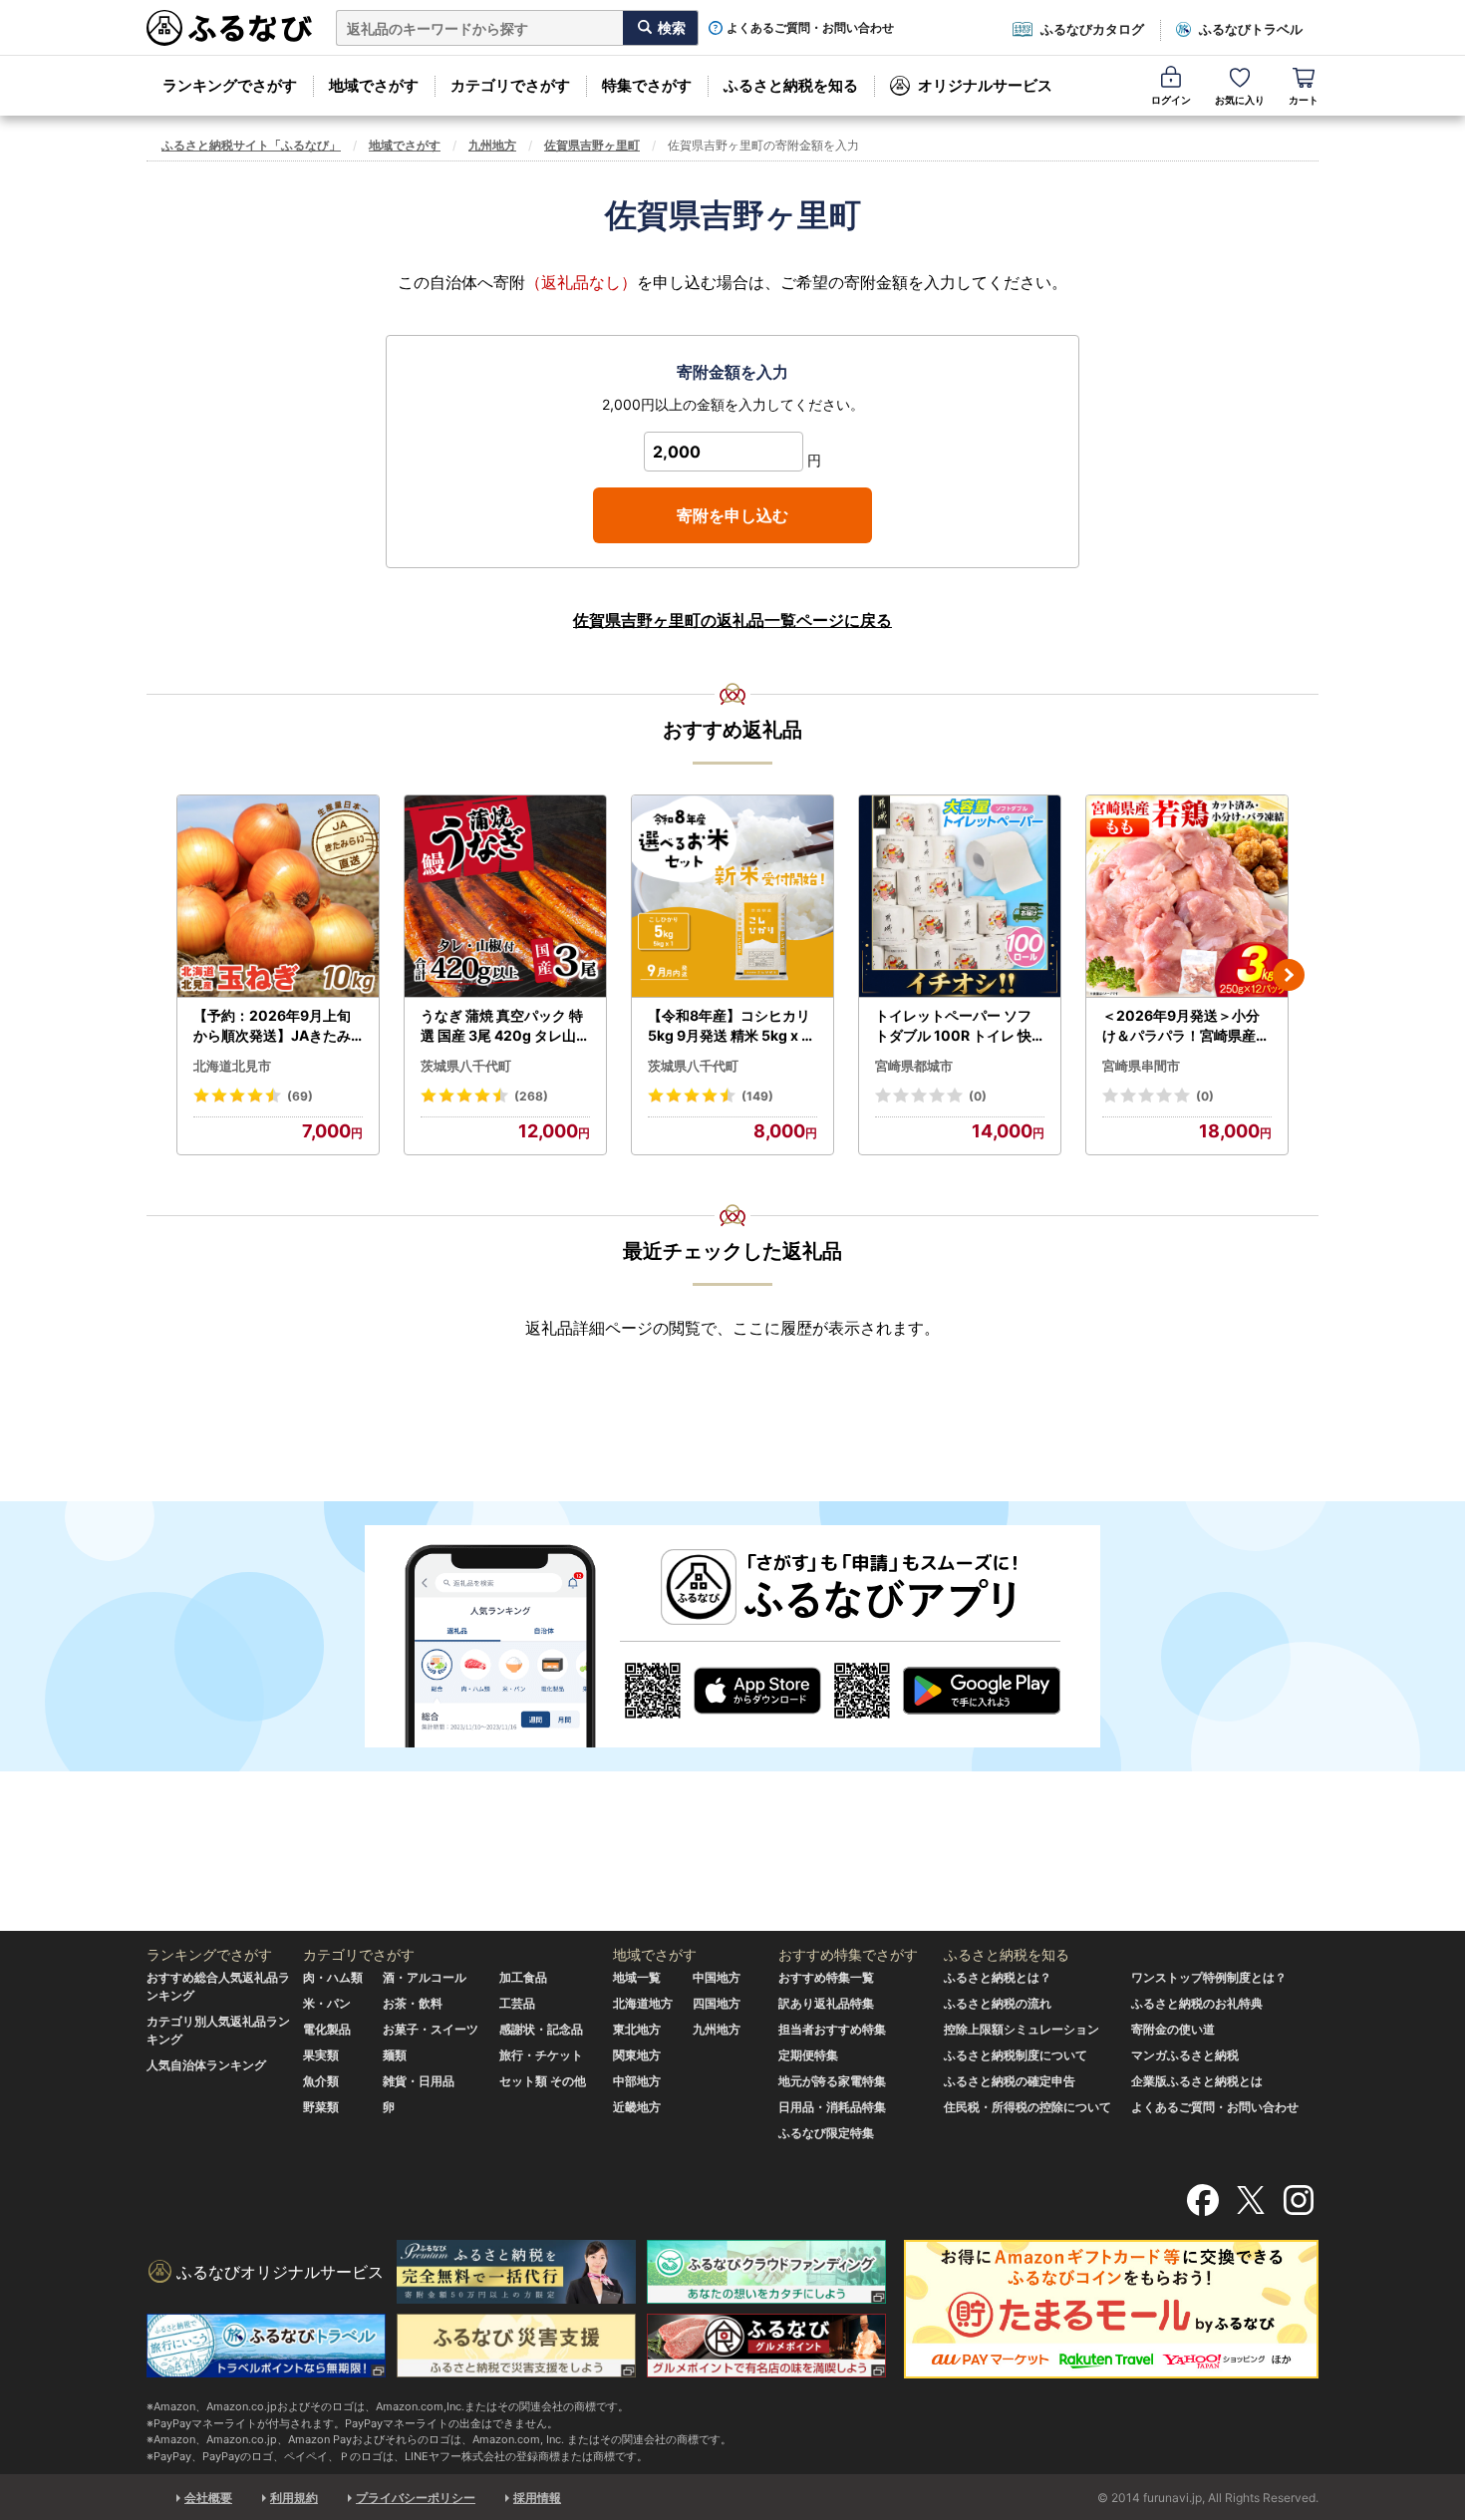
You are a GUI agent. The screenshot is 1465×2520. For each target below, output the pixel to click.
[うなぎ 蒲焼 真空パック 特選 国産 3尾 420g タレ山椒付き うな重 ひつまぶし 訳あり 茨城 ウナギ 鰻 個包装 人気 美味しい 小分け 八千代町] (505, 897)
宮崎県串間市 (1141, 1066)
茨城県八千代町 (466, 1066)
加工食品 (523, 1977)
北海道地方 (643, 2003)
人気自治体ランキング (206, 2065)
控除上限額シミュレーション (1022, 2029)
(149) (757, 1096)
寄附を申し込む (732, 515)
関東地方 (637, 2055)
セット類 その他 (543, 2081)
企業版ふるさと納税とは (1197, 2081)
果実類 (321, 2055)
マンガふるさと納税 (1185, 2055)
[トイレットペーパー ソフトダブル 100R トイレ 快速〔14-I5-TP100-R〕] (960, 897)
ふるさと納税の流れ (998, 2003)
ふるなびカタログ (1092, 29)
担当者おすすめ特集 (832, 2029)
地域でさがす (374, 85)
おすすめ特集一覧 (826, 1977)
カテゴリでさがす (510, 85)
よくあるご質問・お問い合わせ (810, 28)
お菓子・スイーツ (431, 2029)
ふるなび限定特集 (826, 2133)
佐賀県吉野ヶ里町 (592, 145)
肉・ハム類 (333, 1977)
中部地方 (637, 2081)
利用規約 (294, 2498)
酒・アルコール (425, 1977)
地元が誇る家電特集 (832, 2081)
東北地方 (637, 2029)
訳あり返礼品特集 (826, 2003)
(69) (300, 1096)
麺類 (395, 2055)
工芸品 (517, 2003)
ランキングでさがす (230, 85)
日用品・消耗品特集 (832, 2107)
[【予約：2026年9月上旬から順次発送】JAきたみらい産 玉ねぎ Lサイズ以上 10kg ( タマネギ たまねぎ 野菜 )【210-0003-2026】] (278, 897)
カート (1304, 100)
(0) (978, 1096)
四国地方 (717, 2003)
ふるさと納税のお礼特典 (1197, 2003)
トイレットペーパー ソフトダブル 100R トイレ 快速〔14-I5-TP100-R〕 (953, 1026)
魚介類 (321, 2081)
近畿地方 (637, 2107)
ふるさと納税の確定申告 (1010, 2081)
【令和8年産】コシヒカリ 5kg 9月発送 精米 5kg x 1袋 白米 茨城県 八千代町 (729, 1026)
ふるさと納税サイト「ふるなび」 (251, 145)
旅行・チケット (541, 2055)
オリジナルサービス (985, 85)
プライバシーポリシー (416, 2498)
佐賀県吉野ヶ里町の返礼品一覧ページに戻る (732, 620)
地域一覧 (637, 1977)
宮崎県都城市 (914, 1066)
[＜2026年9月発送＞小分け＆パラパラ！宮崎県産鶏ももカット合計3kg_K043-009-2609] (1187, 897)
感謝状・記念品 (541, 2029)
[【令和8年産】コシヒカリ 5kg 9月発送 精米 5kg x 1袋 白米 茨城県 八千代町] (732, 897)
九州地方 (492, 145)
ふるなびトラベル (1251, 29)
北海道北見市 (232, 1066)
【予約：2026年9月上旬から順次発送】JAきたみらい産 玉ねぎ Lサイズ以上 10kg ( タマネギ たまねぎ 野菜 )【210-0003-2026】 (277, 1026)
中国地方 (717, 1977)
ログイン (1171, 100)
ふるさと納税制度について (1016, 2055)
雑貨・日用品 (419, 2081)
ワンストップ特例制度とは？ (1209, 1977)
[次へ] (1289, 975)
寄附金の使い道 (1173, 2029)
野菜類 (321, 2107)
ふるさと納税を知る (791, 85)
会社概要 (208, 2498)
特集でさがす (647, 85)
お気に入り (1240, 100)
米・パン (327, 2003)
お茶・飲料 (413, 2003)
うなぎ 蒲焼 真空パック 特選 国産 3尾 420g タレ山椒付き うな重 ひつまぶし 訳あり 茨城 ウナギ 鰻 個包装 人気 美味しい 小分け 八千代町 (505, 1026)
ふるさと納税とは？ (998, 1977)
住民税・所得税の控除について (1027, 2107)
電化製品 (327, 2029)
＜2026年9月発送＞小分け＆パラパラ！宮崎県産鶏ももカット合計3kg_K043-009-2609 (1186, 1026)
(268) (531, 1096)
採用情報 (537, 2498)
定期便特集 (808, 2055)
